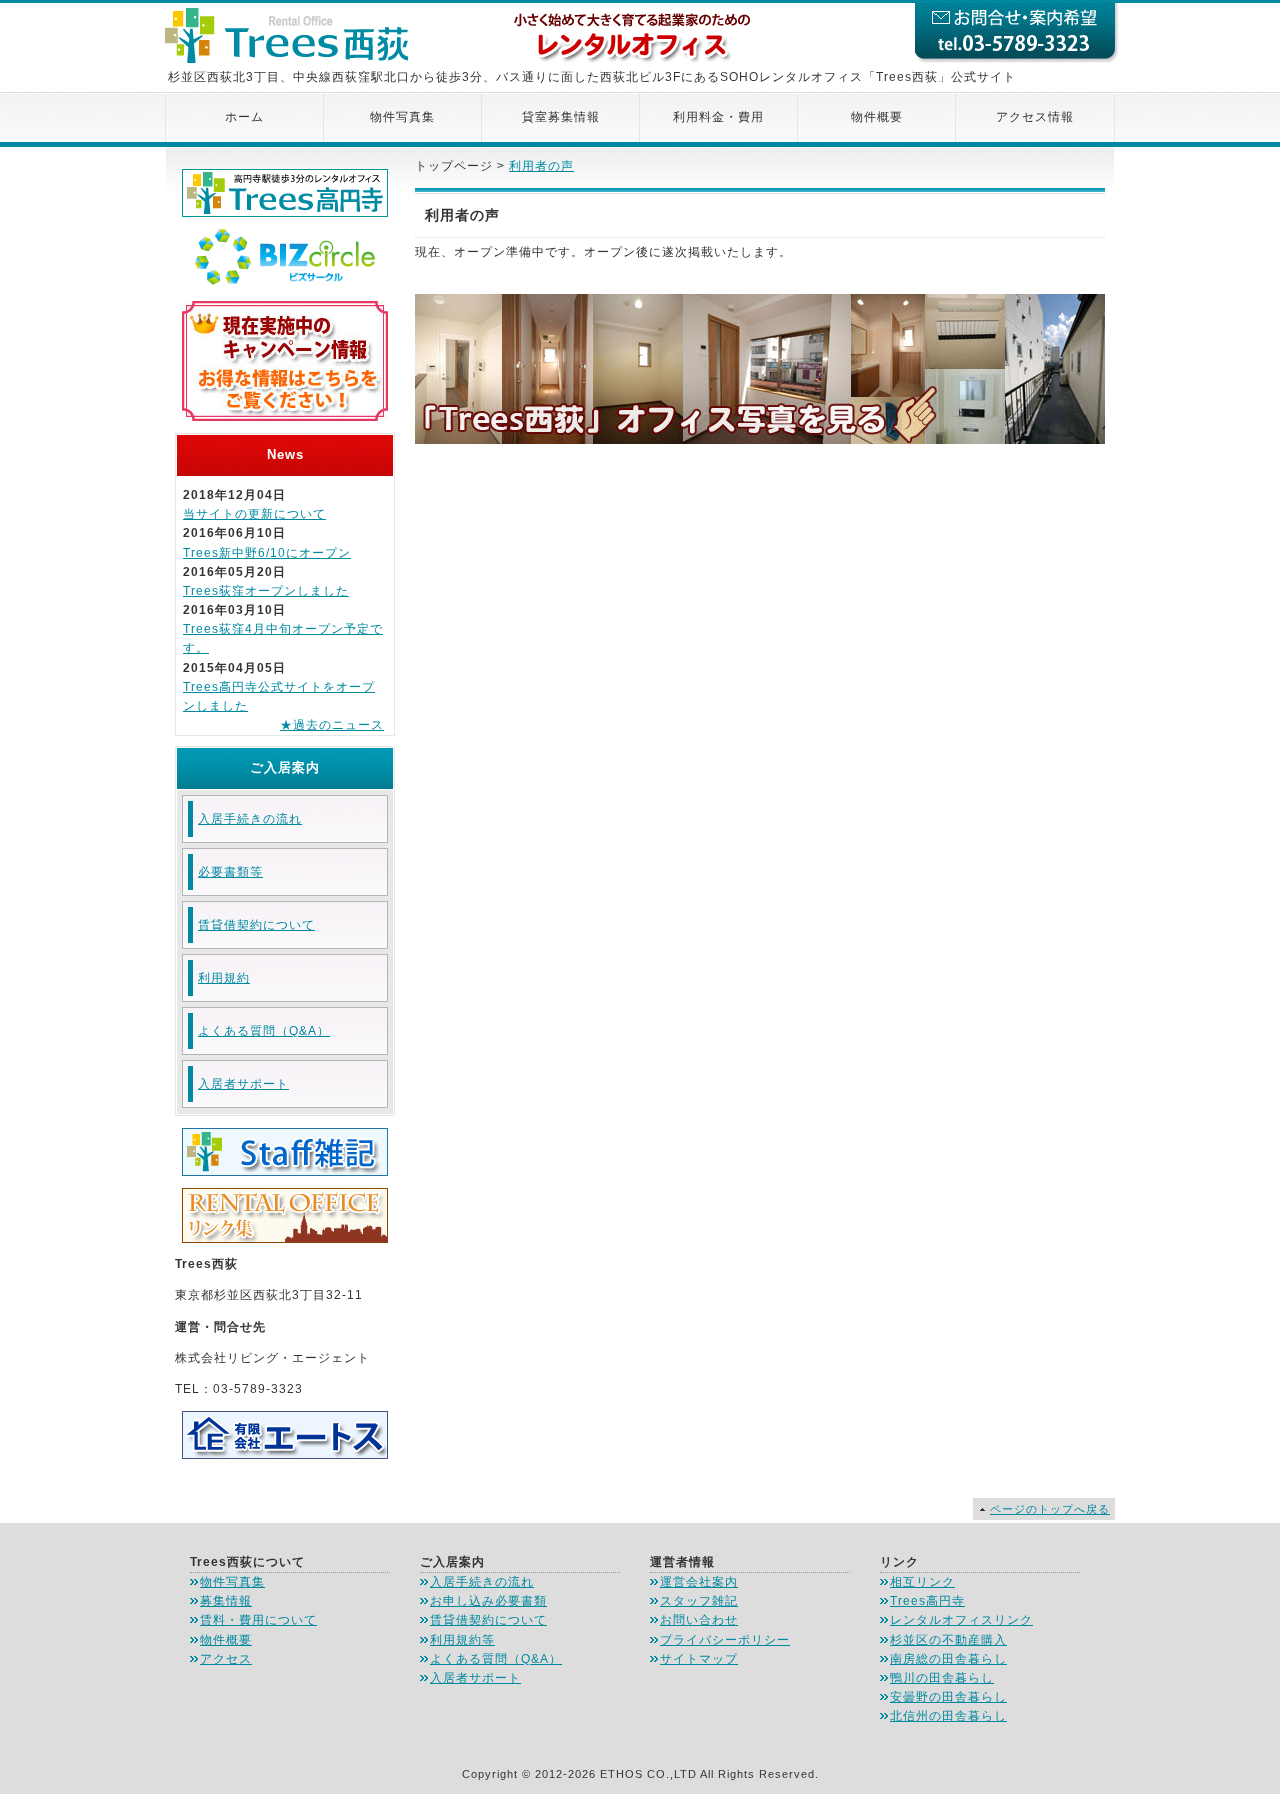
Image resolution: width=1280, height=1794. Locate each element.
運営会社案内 (699, 1582)
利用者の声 (541, 166)
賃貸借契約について (256, 925)
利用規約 (224, 978)
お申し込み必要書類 (488, 1601)
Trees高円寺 (927, 1601)
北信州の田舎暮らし (948, 1716)
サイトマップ (699, 1659)
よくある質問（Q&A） (264, 1031)
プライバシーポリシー (725, 1640)
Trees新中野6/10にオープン (267, 553)
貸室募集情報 (561, 117)
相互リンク (922, 1582)
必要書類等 (230, 872)
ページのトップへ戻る (1050, 1509)
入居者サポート (243, 1084)
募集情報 (226, 1601)
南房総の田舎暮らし (948, 1659)
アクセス (226, 1659)
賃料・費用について (258, 1620)
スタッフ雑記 (699, 1601)
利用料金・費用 (718, 117)
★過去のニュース (332, 725)
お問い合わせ (699, 1620)
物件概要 (877, 117)
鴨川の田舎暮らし (942, 1678)
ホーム (244, 117)
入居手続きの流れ (250, 819)
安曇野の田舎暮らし (948, 1697)
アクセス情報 (1035, 117)
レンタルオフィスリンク (961, 1620)
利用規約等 (462, 1640)
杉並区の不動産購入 (948, 1640)
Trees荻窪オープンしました (266, 591)
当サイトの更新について (254, 514)
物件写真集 (402, 117)
